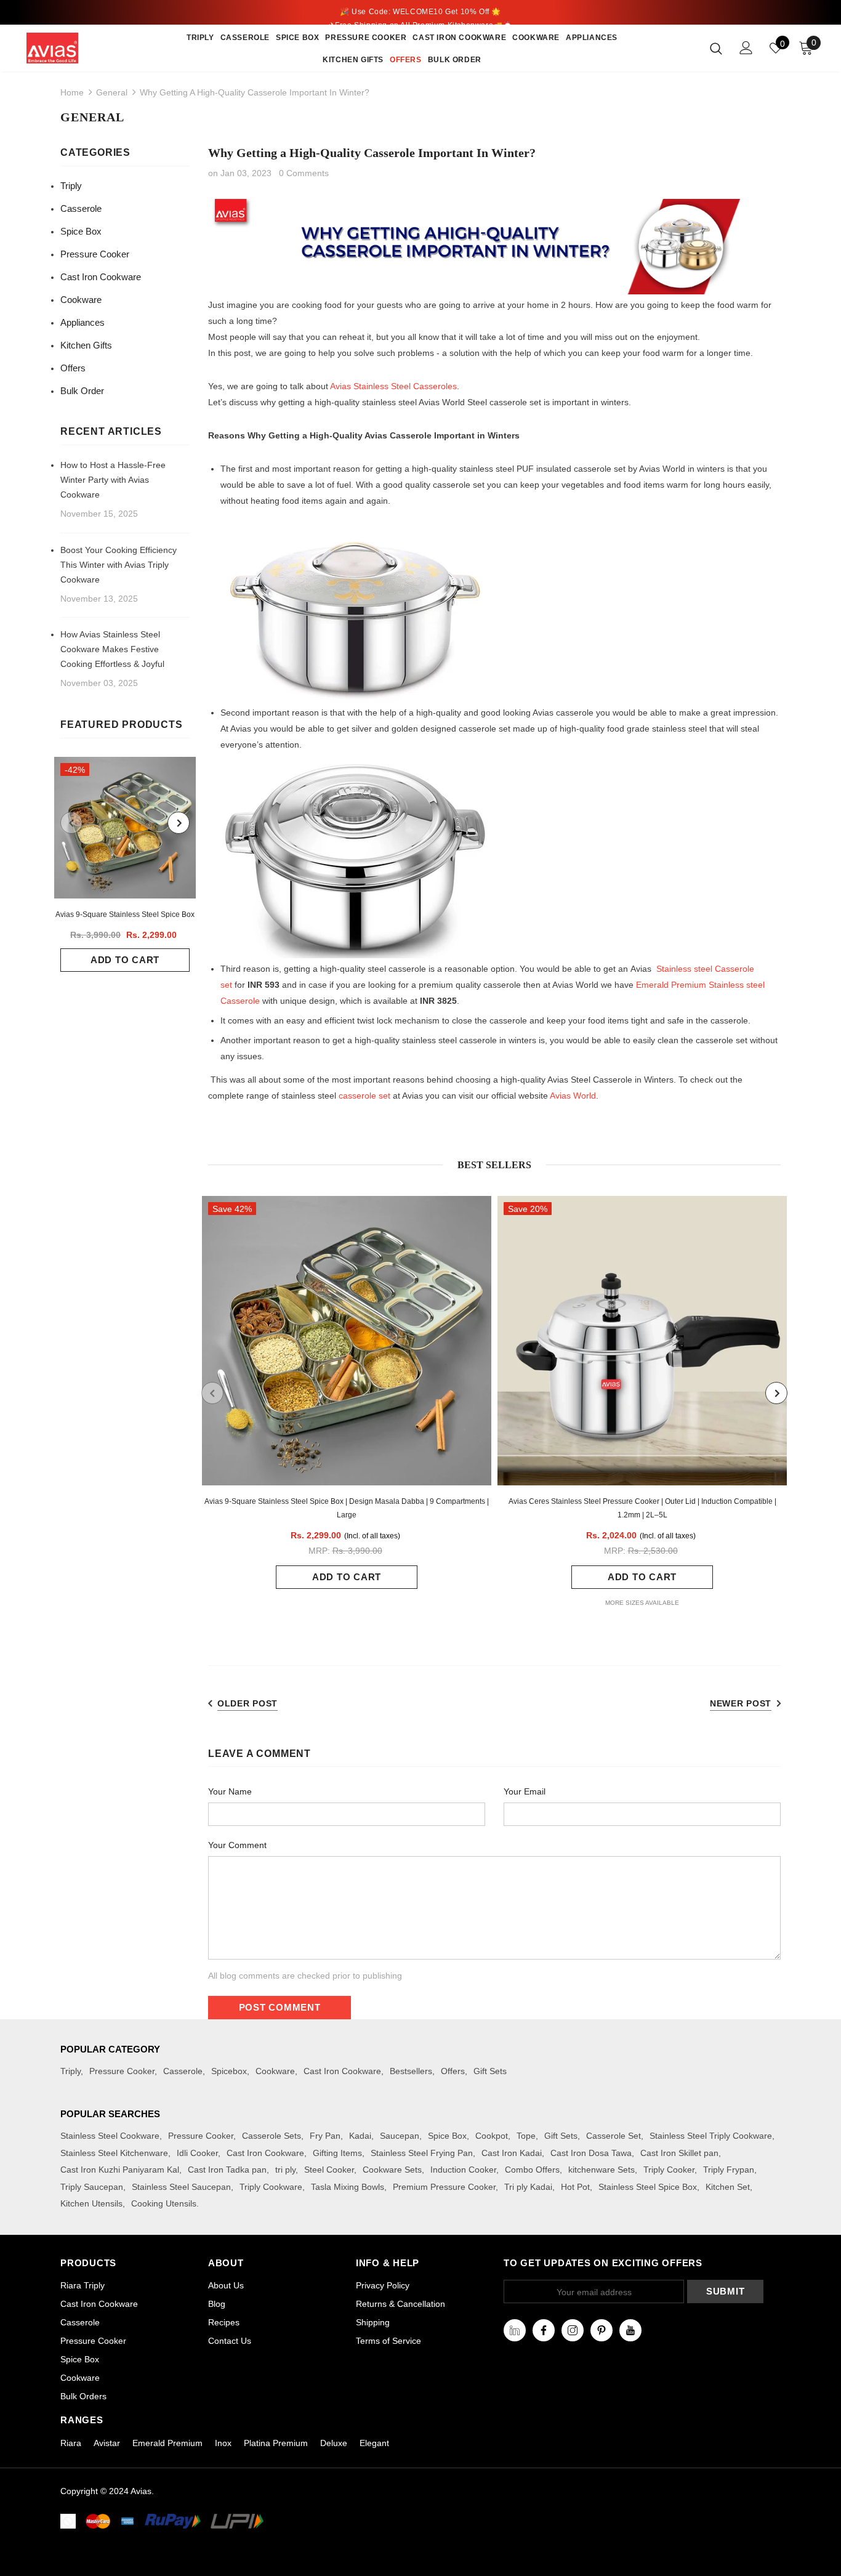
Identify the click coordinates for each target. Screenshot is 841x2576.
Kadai (360, 2136)
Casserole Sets (272, 2136)
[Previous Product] (71, 823)
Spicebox (229, 2071)
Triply (70, 2071)
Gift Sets (490, 2071)
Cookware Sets (392, 2170)
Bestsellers (411, 2071)
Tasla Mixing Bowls (348, 2187)
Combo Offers (532, 2170)
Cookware (275, 2071)
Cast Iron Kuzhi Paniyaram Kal (120, 2170)
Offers (453, 2071)
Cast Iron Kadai (512, 2153)
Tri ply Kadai (528, 2187)
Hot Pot (575, 2187)
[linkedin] (515, 2330)
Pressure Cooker (122, 2071)
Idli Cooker (197, 2153)
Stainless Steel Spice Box (648, 2187)
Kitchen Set (728, 2187)
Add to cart (125, 960)
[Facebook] (544, 2330)
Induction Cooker (463, 2170)
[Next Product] (179, 823)
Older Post (247, 1703)
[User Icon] (746, 48)
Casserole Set (614, 2136)
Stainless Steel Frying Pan (422, 2153)
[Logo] (70, 48)
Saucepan (400, 2136)
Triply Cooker (669, 2170)
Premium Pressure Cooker (444, 2187)
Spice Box (447, 2136)
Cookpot (492, 2136)
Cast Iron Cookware (342, 2071)
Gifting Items (337, 2153)
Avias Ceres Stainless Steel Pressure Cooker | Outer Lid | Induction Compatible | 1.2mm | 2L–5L (642, 1508)
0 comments (304, 173)
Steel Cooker (329, 2170)
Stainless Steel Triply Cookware (711, 2136)
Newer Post (741, 1703)
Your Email (525, 1791)
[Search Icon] (716, 48)
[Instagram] (573, 2330)
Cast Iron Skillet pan (679, 2153)
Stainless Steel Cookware (110, 2136)
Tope (526, 2136)
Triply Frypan (729, 2170)
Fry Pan (325, 2136)
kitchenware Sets (602, 2170)
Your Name (230, 1791)
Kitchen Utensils (91, 2203)
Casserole (183, 2071)
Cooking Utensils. (165, 2203)
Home (72, 92)
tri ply (285, 2170)
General (112, 92)
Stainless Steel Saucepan (181, 2187)
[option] (125, 864)
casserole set (364, 1096)
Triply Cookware (271, 2187)
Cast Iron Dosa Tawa (591, 2153)
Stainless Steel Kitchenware (114, 2153)
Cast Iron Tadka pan (227, 2170)
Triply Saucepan (92, 2187)
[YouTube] (630, 2330)
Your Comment (237, 1845)
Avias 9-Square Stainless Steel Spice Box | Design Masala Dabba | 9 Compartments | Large (347, 1508)
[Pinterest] (602, 2330)
